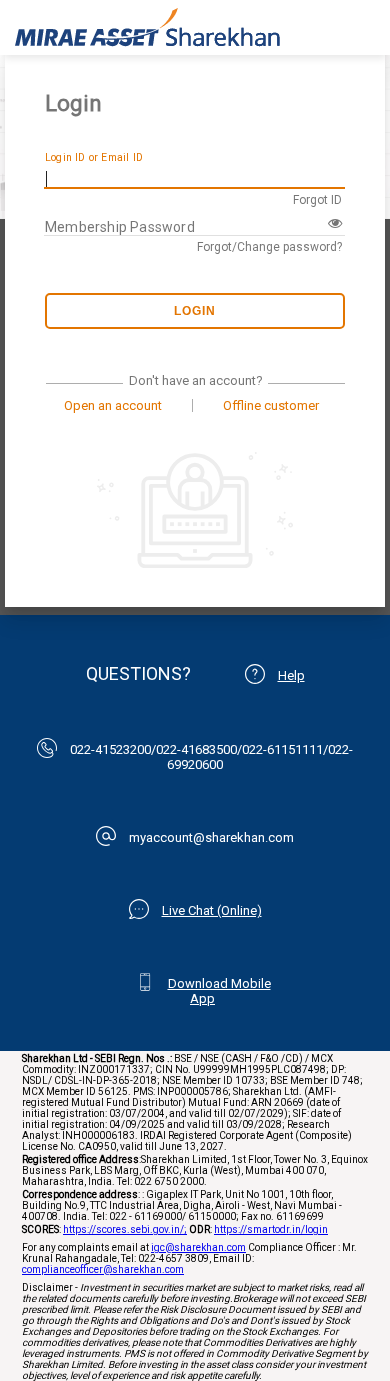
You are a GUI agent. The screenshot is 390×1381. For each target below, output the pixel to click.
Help (291, 675)
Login (195, 311)
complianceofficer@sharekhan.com (103, 1269)
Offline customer (271, 405)
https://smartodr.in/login (271, 1229)
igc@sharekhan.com (198, 1247)
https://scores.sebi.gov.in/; (125, 1229)
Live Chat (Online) (212, 910)
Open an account (113, 405)
